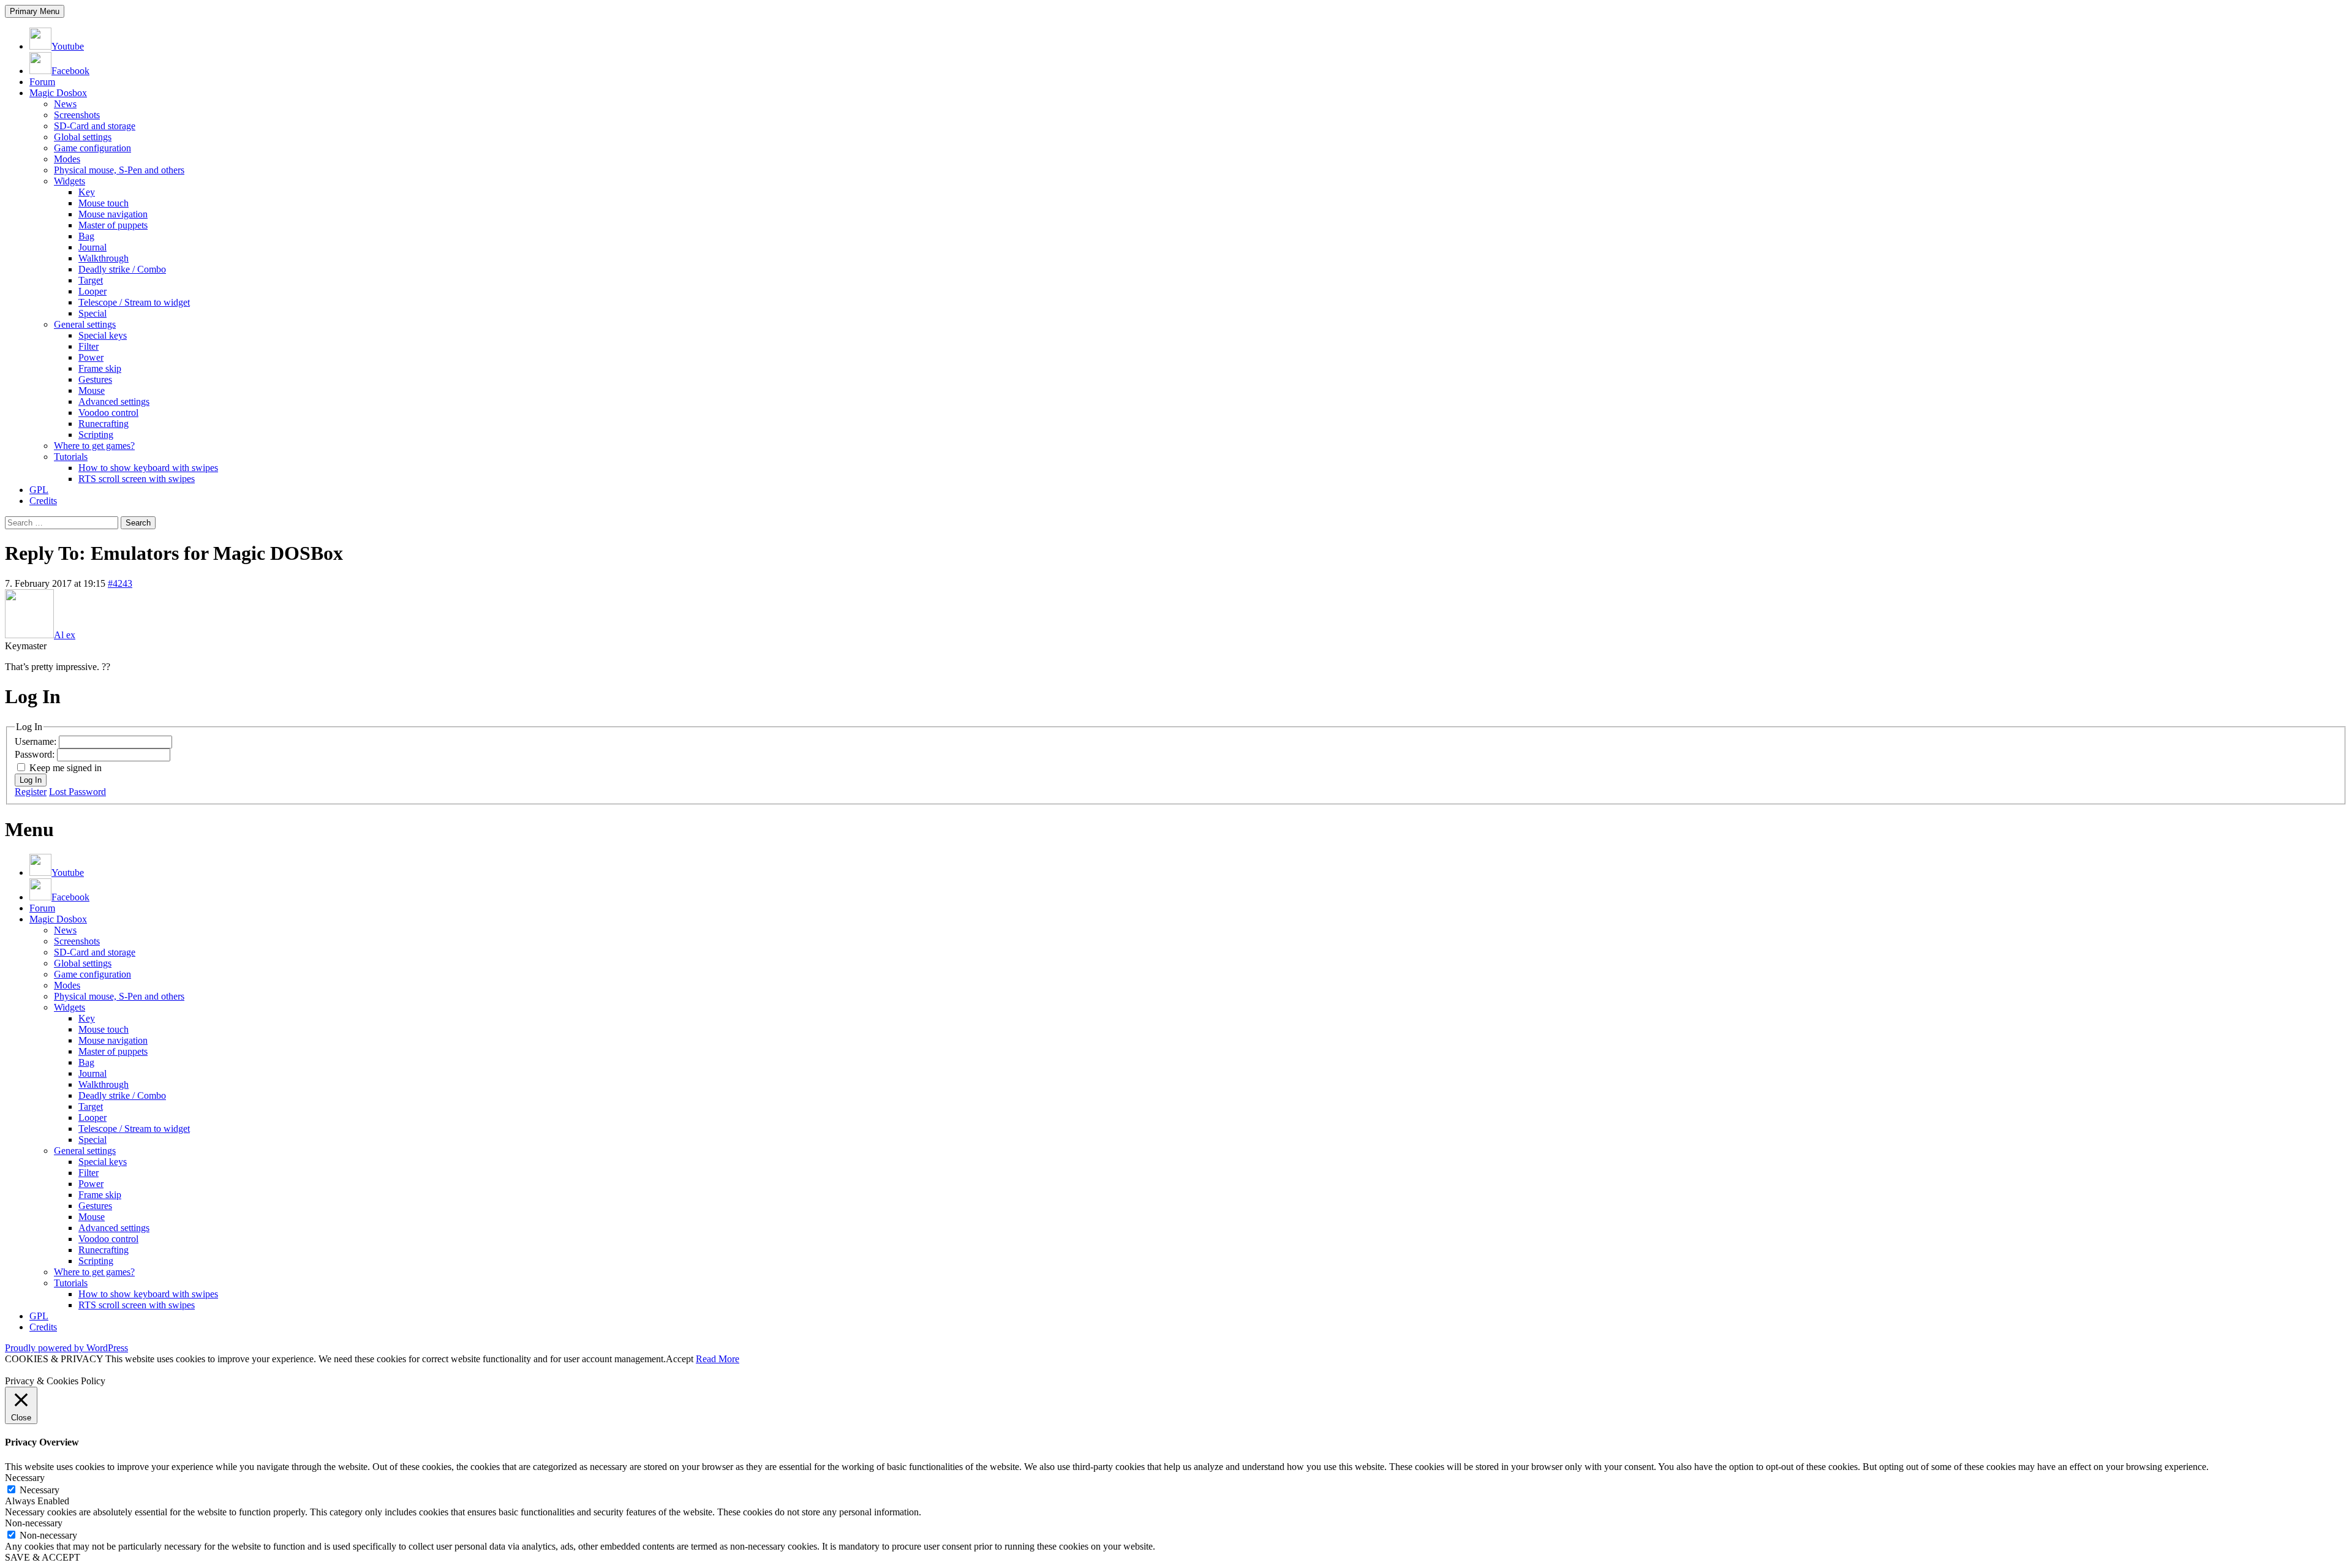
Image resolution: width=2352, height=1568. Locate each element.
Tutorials (71, 457)
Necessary (40, 1490)
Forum (42, 82)
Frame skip (100, 368)
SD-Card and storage (95, 126)
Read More (718, 1359)
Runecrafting (104, 424)
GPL (39, 490)
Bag (86, 236)
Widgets (70, 181)
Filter (89, 346)
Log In (31, 780)
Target (91, 280)
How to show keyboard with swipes (148, 468)
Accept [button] (680, 1359)
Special (92, 313)
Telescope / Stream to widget (134, 302)
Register (31, 792)
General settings (85, 324)
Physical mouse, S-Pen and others (119, 170)
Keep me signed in (66, 768)
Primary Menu (35, 11)
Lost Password (77, 792)
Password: (36, 754)
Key (87, 192)
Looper (92, 291)
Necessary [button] (25, 1478)
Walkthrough (104, 258)
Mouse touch (104, 203)
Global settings (83, 137)
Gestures (95, 379)
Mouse (92, 390)
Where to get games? (94, 446)
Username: (37, 741)
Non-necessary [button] (34, 1523)
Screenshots (77, 115)
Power (91, 357)
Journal (92, 247)
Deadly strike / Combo (122, 269)
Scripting (96, 435)
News (65, 104)
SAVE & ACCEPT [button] (43, 1557)
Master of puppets (113, 225)
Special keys (103, 335)
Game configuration (92, 148)
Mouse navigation (113, 214)
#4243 (120, 583)
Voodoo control (108, 413)
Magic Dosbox (58, 93)
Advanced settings (114, 401)
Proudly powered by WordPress (66, 1348)
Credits (43, 501)
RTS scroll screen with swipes (137, 479)
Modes (67, 159)
